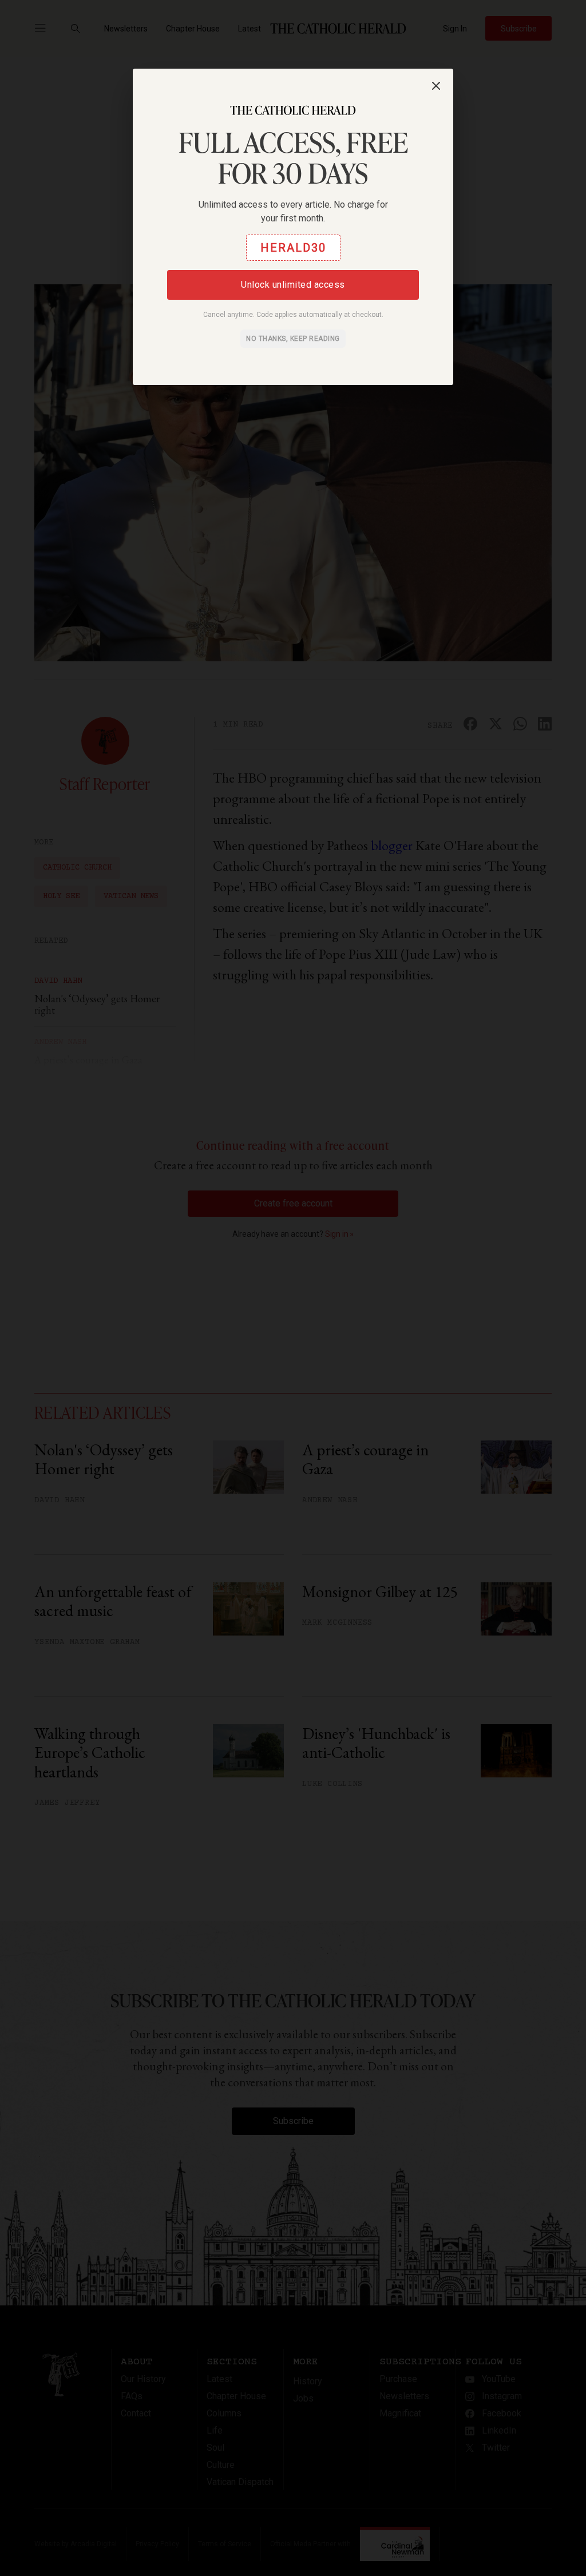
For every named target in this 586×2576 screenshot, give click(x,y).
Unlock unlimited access (293, 285)
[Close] (436, 86)
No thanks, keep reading (293, 339)
